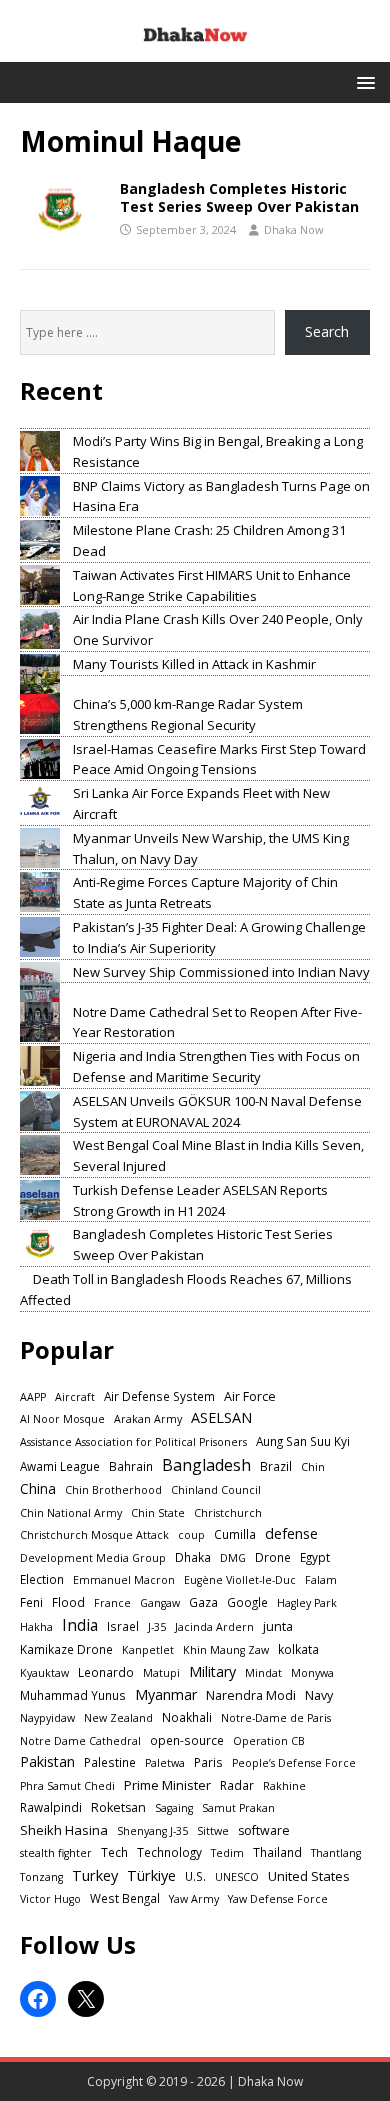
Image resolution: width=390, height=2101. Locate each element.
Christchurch (228, 1513)
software (264, 1830)
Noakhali (187, 1717)
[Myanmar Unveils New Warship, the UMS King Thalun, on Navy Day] (40, 848)
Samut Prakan (238, 1808)
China (38, 1488)
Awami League (60, 1466)
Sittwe (213, 1831)
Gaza (203, 1602)
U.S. (195, 1876)
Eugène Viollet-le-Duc (240, 1580)
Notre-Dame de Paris (276, 1718)
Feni (31, 1602)
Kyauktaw (44, 1673)
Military (212, 1671)
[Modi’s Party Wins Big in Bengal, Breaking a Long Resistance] (40, 451)
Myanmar (166, 1694)
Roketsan (118, 1807)
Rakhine (284, 1786)
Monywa (312, 1673)
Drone (273, 1557)
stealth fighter (56, 1853)
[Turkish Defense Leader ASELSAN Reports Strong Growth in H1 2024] (40, 1200)
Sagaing (174, 1808)
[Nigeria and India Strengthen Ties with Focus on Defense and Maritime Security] (40, 1066)
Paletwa (165, 1763)
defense (291, 1533)
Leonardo (106, 1672)
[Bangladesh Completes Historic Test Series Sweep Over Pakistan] (40, 1244)
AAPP (33, 1397)
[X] (86, 1999)
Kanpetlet (148, 1650)
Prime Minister (167, 1785)
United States (309, 1876)
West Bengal (125, 1898)
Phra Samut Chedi (67, 1786)
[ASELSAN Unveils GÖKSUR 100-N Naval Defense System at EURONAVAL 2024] (40, 1111)
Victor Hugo (50, 1899)
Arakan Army (148, 1419)
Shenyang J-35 (152, 1831)
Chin (313, 1467)
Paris (208, 1762)
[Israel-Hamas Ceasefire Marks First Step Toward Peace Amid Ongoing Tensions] (40, 759)
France (112, 1603)
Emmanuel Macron (124, 1580)
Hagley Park (307, 1603)
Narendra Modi (251, 1695)
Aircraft (75, 1397)
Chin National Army (71, 1513)
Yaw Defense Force (278, 1899)
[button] (362, 81)
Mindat (263, 1673)
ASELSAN (221, 1417)
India (80, 1625)
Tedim (227, 1853)
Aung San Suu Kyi (303, 1441)
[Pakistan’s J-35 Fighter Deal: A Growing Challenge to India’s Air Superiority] (40, 937)
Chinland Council (216, 1490)
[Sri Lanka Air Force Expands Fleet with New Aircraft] (40, 803)
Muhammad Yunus (73, 1695)
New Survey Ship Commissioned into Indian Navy (221, 972)
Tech (114, 1852)
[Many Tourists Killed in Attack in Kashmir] (40, 674)
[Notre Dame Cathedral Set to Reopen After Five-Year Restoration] (40, 1022)
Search (327, 331)
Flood (68, 1602)
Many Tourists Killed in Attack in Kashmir (194, 664)
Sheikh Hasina (64, 1830)
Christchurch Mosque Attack (94, 1535)
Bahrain (131, 1466)
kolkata (298, 1649)
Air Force (250, 1396)
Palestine (110, 1762)
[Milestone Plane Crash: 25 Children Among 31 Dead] (40, 540)
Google (247, 1602)
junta (278, 1626)
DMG (233, 1558)
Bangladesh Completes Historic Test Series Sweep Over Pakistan (239, 197)
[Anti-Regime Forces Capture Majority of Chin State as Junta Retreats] (40, 892)
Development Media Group (93, 1558)
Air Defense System (159, 1396)
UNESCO (237, 1877)
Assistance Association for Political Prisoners (133, 1442)
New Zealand (118, 1718)
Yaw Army (194, 1899)
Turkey (95, 1875)
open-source (187, 1740)
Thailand (277, 1852)
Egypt (315, 1557)
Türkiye (151, 1875)
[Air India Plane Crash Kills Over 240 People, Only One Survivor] (40, 629)
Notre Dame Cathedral (80, 1741)
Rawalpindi (51, 1807)
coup (191, 1535)
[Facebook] (38, 1999)
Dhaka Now (294, 229)
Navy (319, 1695)
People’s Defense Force (294, 1763)
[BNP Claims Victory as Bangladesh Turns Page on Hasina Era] (40, 496)
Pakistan (47, 1761)
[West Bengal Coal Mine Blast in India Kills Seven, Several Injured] (40, 1155)
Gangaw (160, 1603)
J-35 (157, 1627)
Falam (321, 1580)
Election (42, 1579)
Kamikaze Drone (66, 1649)
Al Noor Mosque (62, 1419)
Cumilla (235, 1534)
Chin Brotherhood (113, 1490)
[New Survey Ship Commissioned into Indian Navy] (40, 982)
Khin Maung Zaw (226, 1650)
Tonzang (41, 1877)
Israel (123, 1626)
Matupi (161, 1673)
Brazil (276, 1466)
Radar (237, 1785)
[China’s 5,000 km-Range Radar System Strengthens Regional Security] (40, 714)
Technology (169, 1852)
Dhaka (193, 1557)
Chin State (158, 1513)
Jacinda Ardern (214, 1627)
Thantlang (336, 1853)
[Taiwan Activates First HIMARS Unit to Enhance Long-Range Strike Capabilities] (40, 585)
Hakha (36, 1627)
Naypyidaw (47, 1718)
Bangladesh (206, 1465)
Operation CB (269, 1741)
